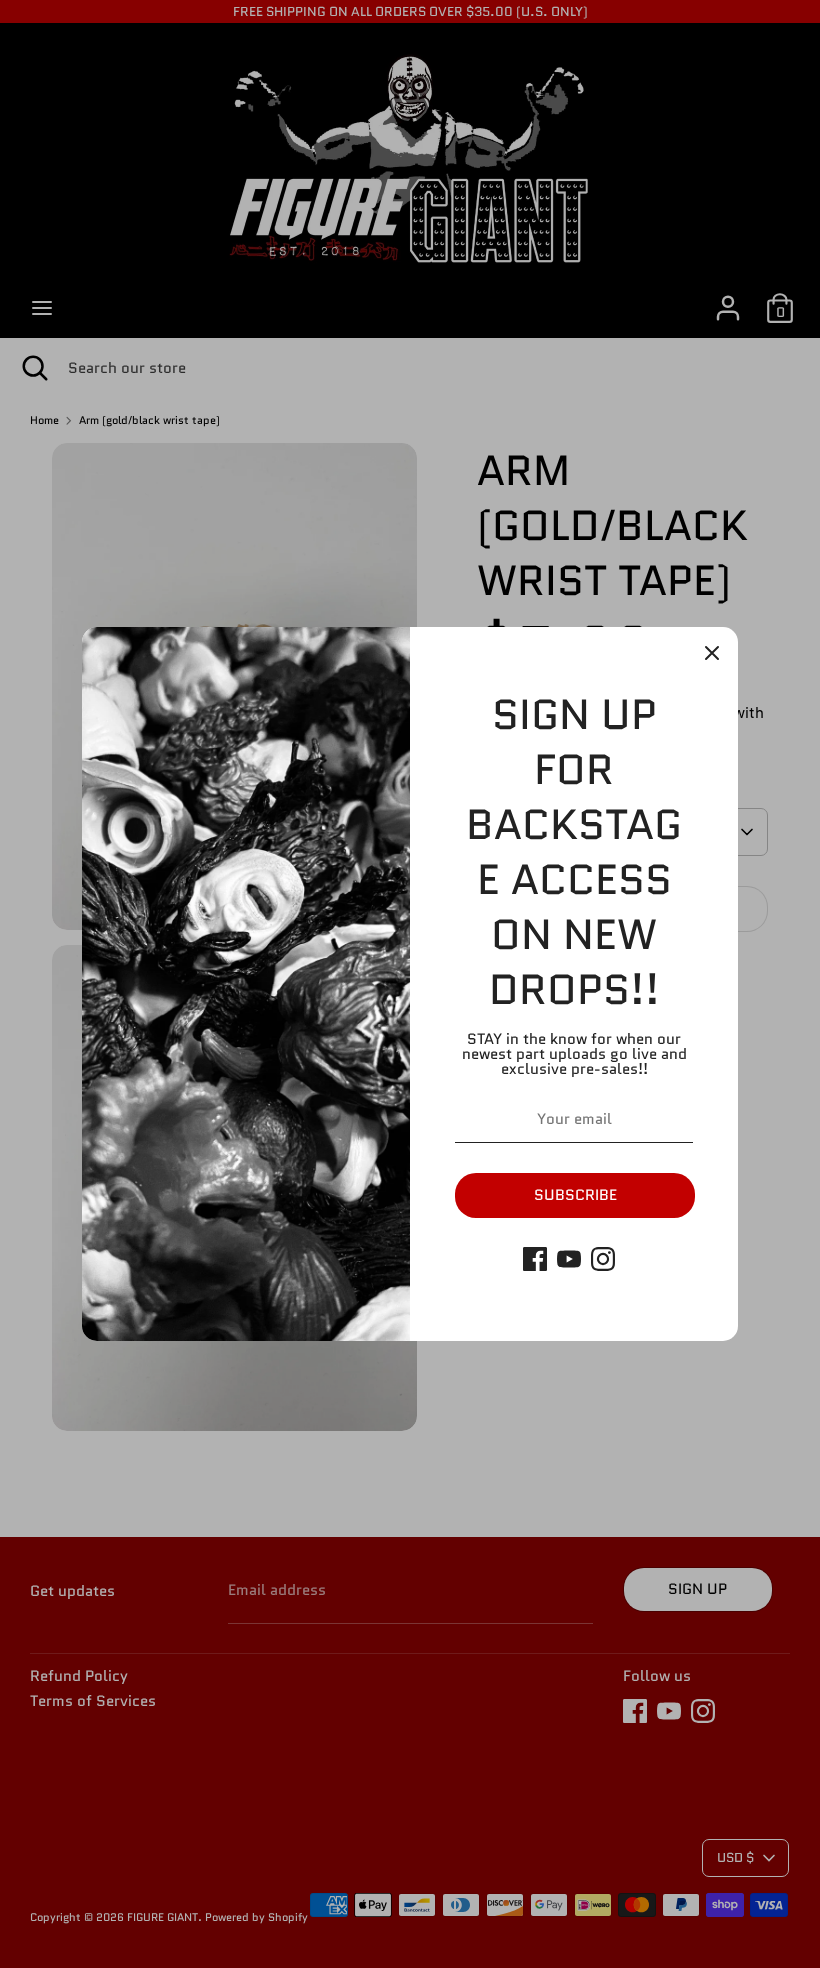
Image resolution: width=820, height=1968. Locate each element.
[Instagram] (603, 1259)
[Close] (712, 653)
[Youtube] (569, 1259)
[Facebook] (535, 1259)
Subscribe (575, 1195)
